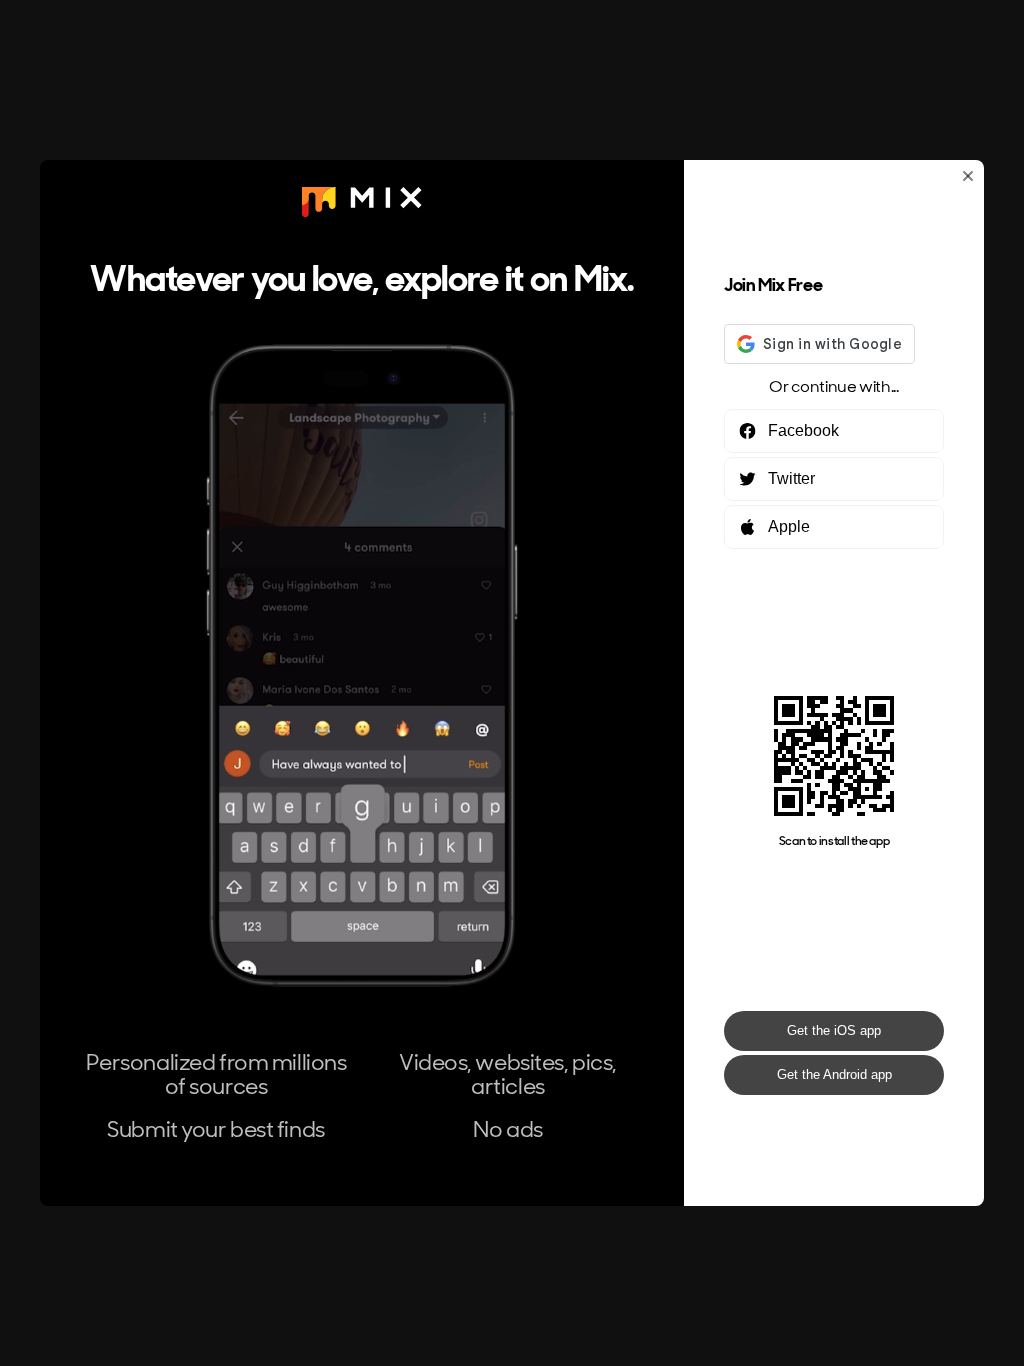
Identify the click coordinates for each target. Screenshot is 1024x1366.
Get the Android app (834, 1074)
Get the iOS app (834, 1030)
